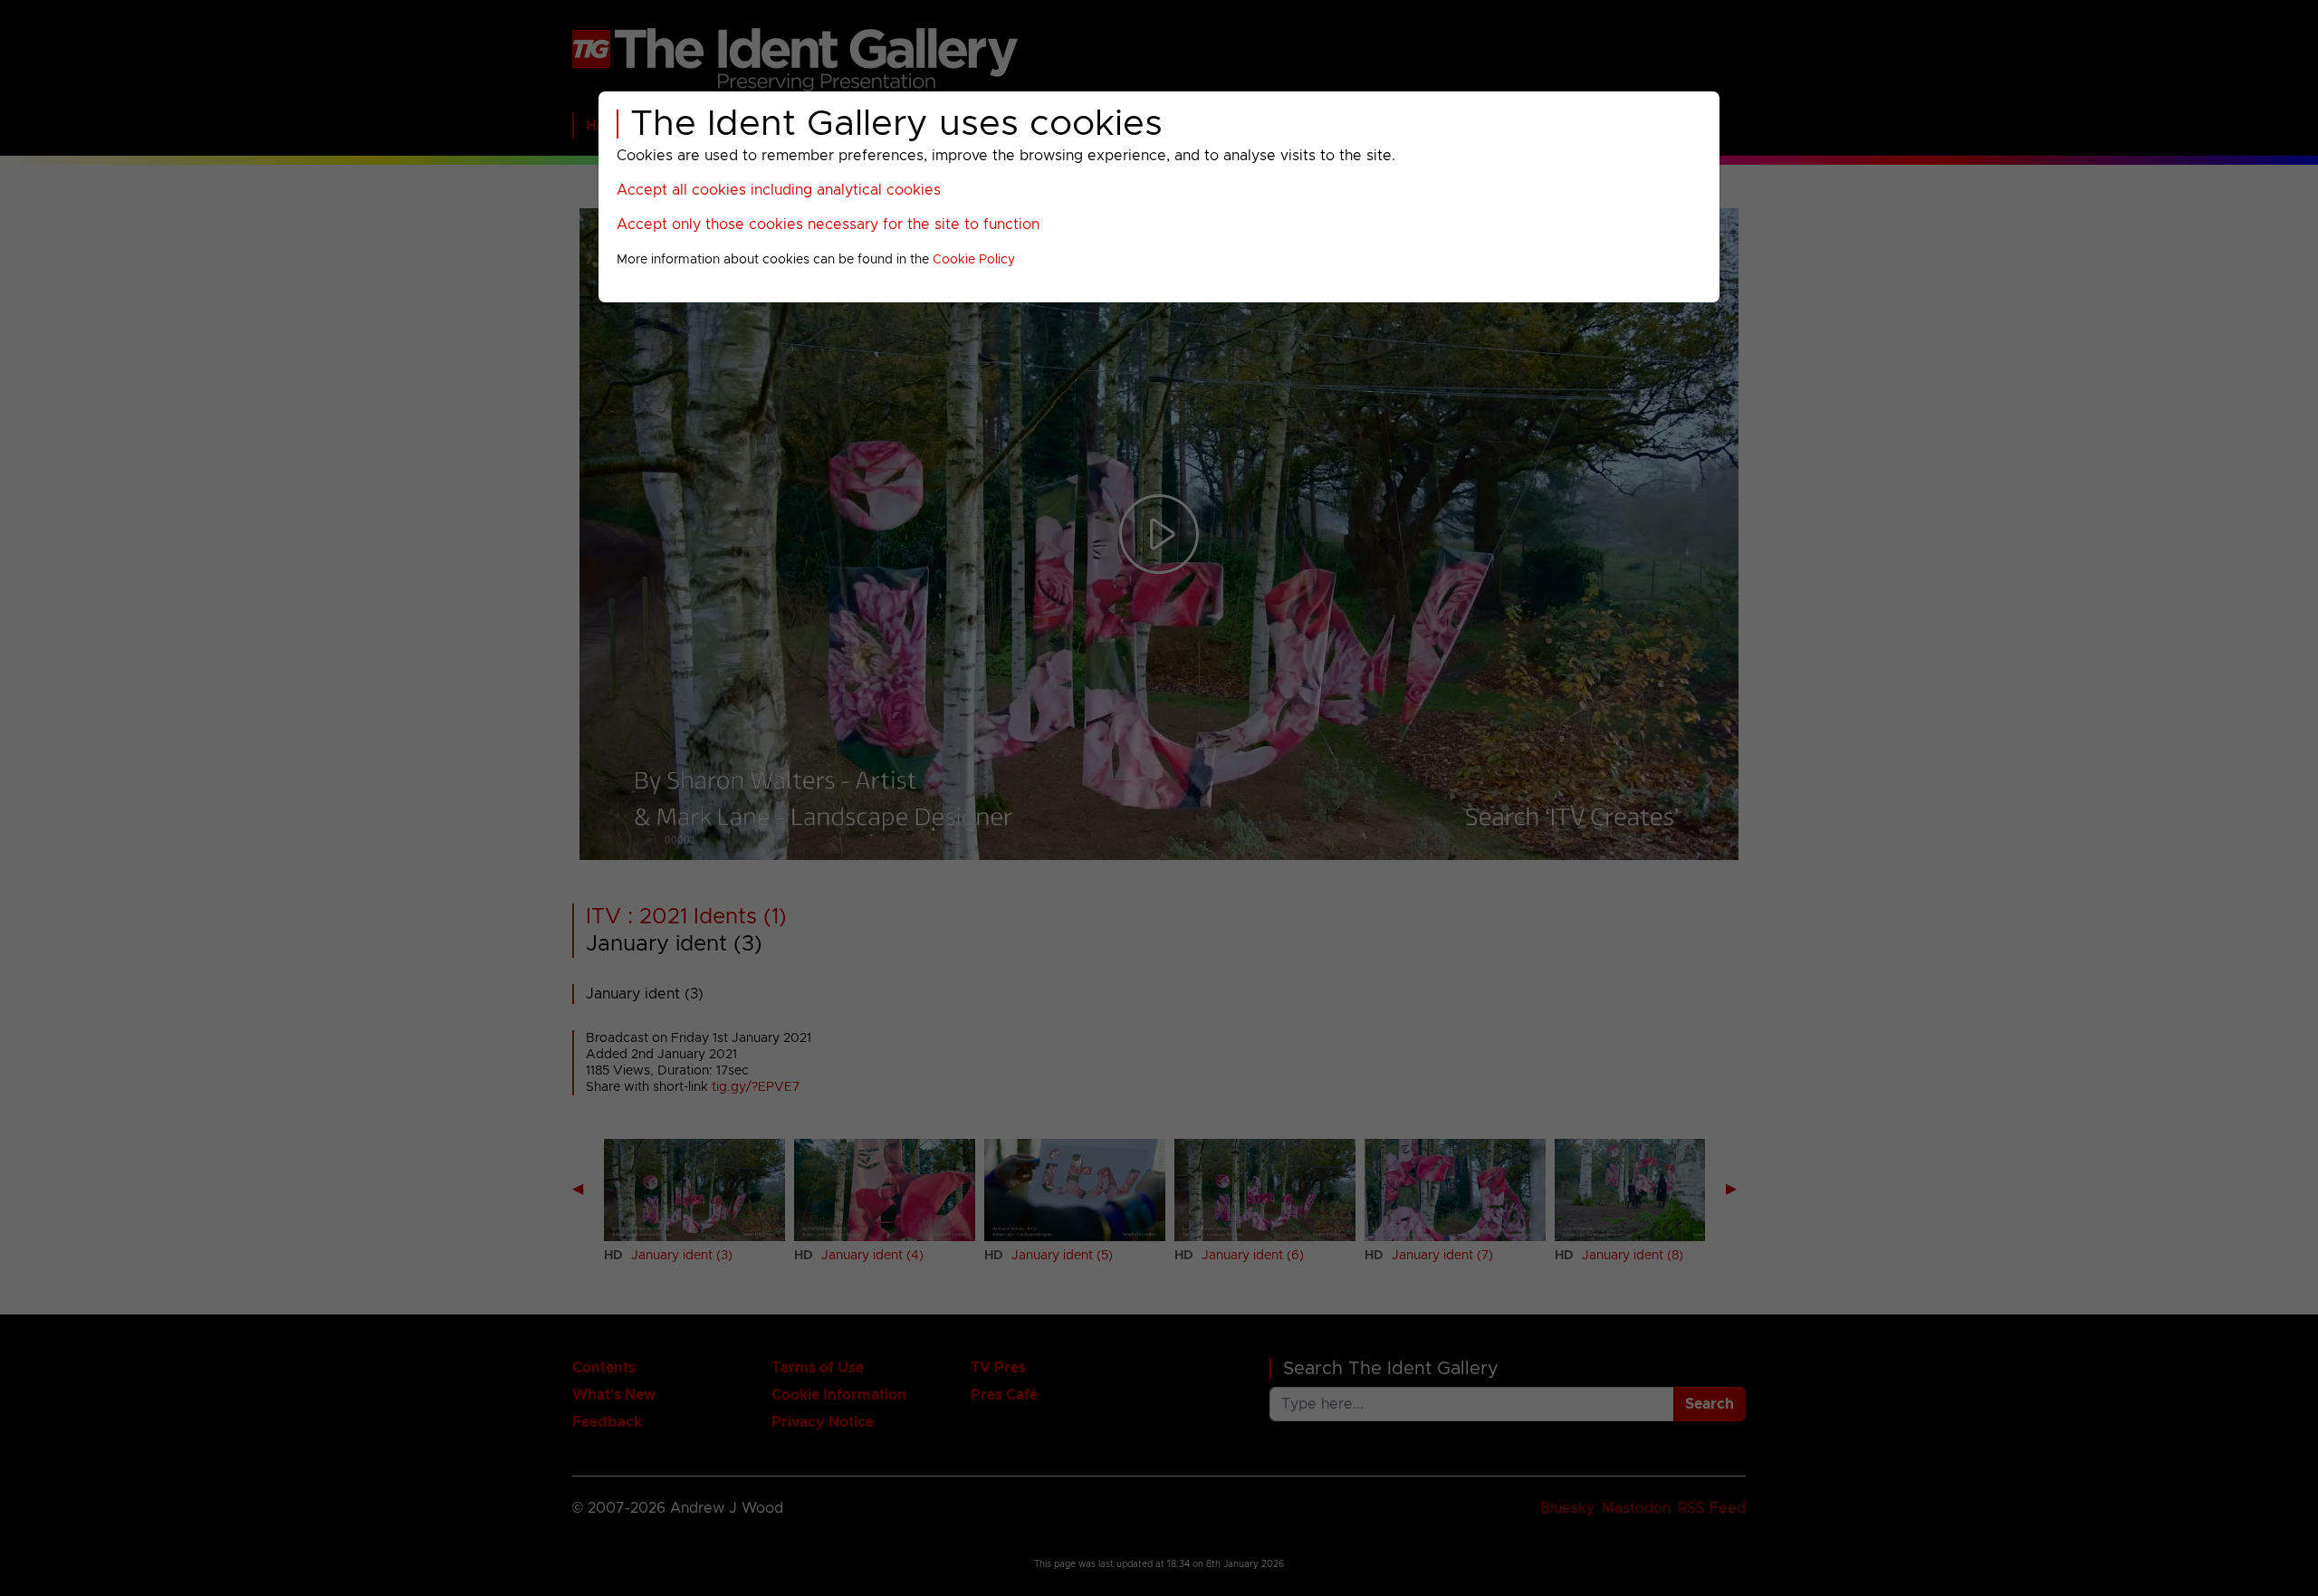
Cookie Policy (974, 260)
